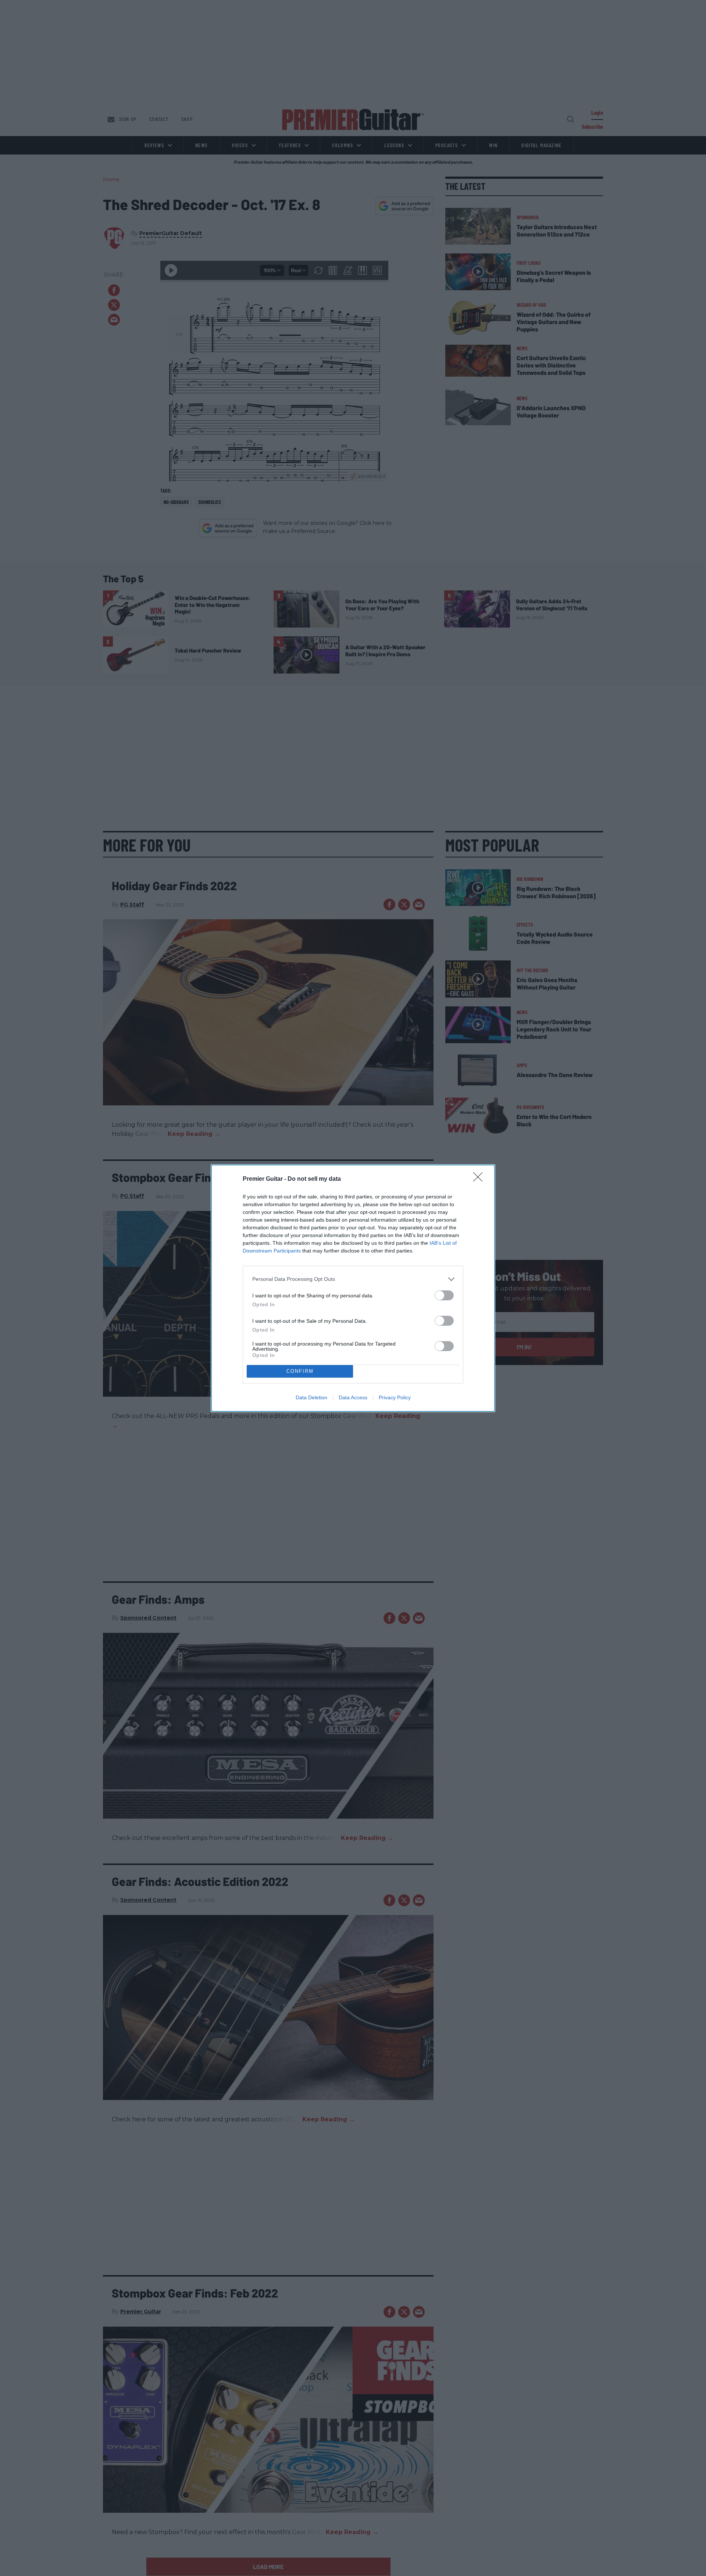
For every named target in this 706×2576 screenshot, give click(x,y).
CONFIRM (300, 1371)
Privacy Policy (395, 1397)
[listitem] (353, 1279)
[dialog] (353, 1288)
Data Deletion (311, 1397)
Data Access (353, 1397)
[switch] (444, 1295)
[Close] (480, 1179)
